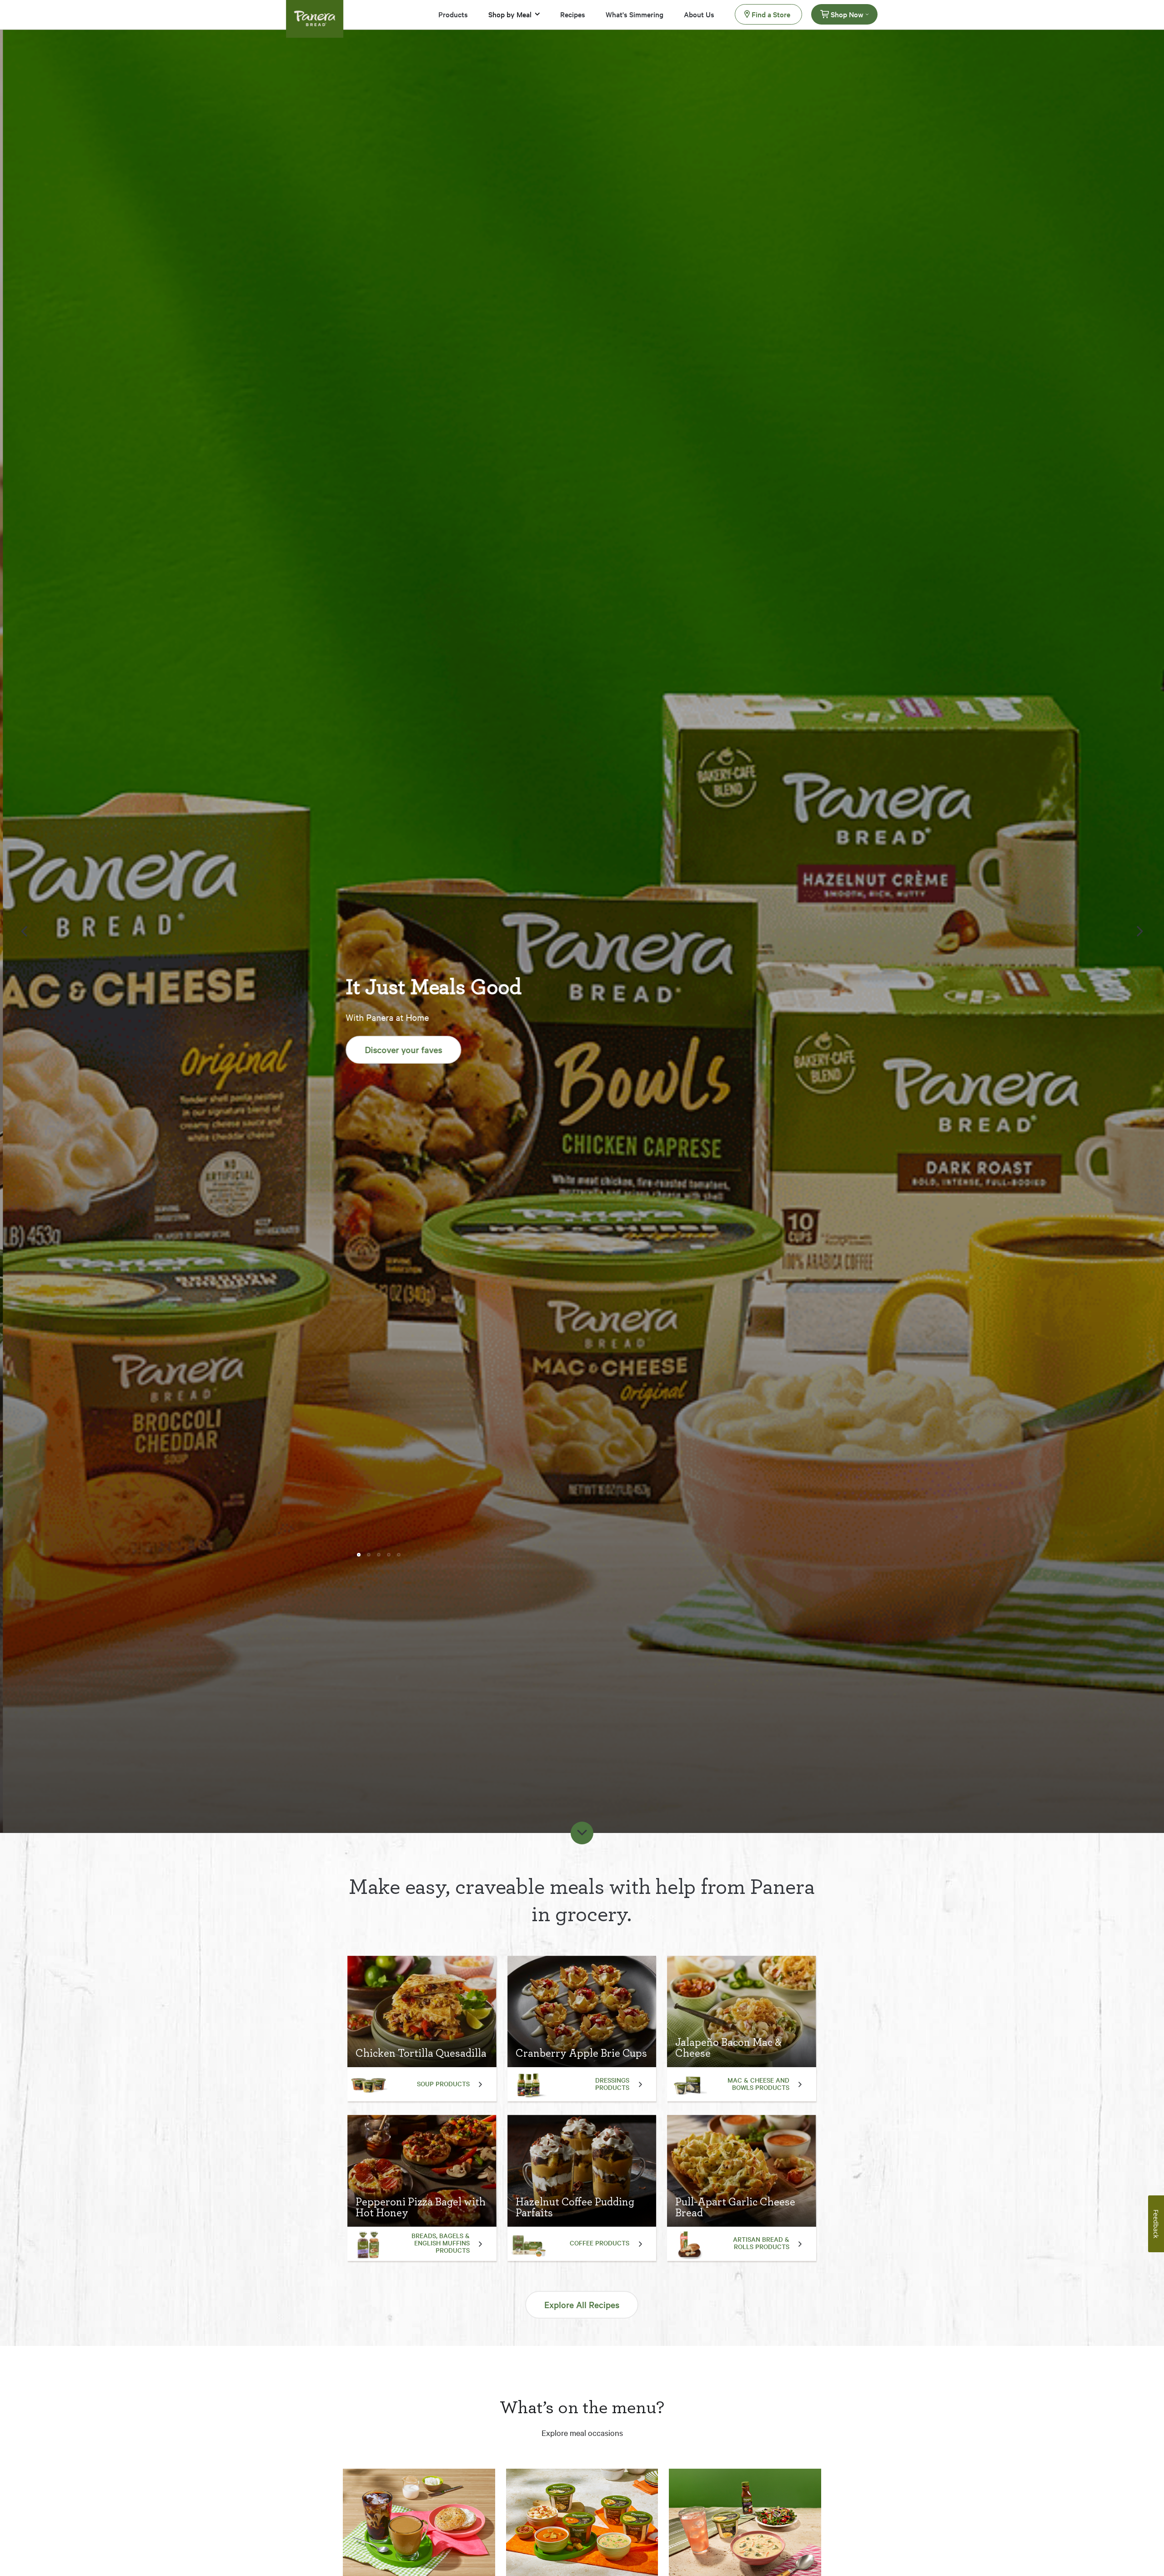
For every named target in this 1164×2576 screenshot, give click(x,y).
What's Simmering (635, 14)
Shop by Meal (510, 14)
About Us (699, 14)
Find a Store (771, 14)
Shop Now (847, 14)
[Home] (315, 13)
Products (453, 14)
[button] (359, 1530)
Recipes (573, 14)
